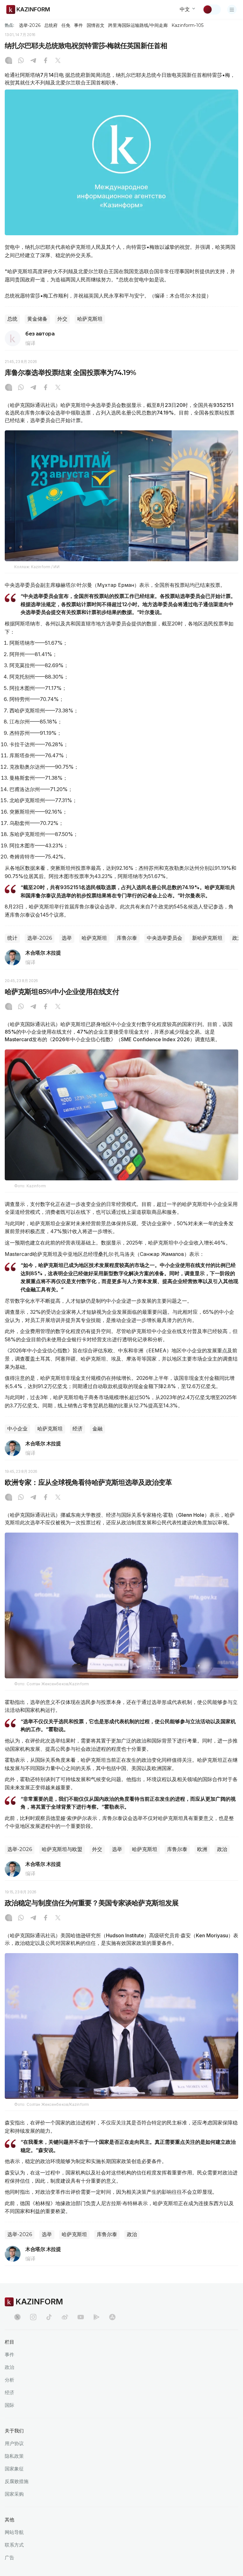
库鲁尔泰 (127, 938)
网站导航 (14, 2532)
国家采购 (14, 2494)
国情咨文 (96, 25)
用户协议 (14, 2443)
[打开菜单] (232, 9)
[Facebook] (46, 61)
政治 (222, 1849)
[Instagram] (9, 61)
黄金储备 (37, 319)
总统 (12, 319)
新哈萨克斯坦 (207, 938)
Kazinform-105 (187, 25)
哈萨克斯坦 (90, 319)
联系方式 (14, 2545)
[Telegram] (33, 61)
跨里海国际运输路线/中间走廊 (138, 25)
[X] (58, 61)
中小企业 (17, 1429)
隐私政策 (14, 2456)
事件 (78, 25)
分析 (9, 2380)
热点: (9, 25)
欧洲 (202, 1849)
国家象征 (14, 2469)
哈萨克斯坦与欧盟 (62, 1849)
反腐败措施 (17, 2481)
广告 (9, 2558)
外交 (62, 319)
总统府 (51, 25)
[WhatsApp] (21, 61)
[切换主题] (212, 9)
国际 (9, 2405)
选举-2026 (30, 25)
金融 (97, 1429)
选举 (67, 938)
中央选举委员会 (165, 938)
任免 (66, 25)
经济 (78, 1429)
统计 (12, 938)
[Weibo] (65, 2317)
